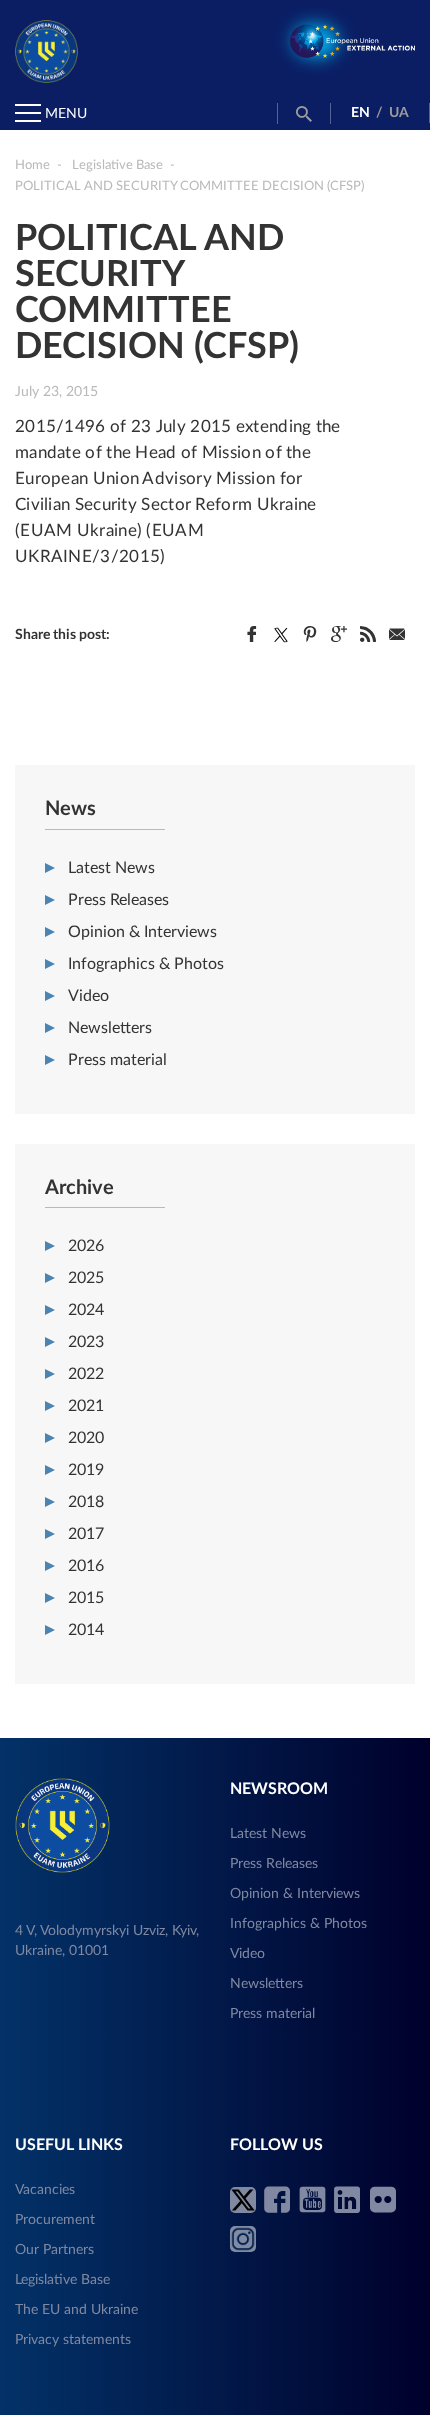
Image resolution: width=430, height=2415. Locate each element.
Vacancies (45, 2190)
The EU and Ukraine (76, 2310)
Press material (117, 1060)
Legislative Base (62, 2280)
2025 (86, 1278)
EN (360, 113)
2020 (86, 1438)
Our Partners (54, 2250)
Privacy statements (73, 2340)
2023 (86, 1342)
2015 (86, 1598)
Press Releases (118, 900)
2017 (86, 1534)
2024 (86, 1310)
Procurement (55, 2220)
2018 (86, 1502)
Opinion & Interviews (142, 932)
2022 (86, 1374)
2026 (86, 1246)
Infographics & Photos (146, 964)
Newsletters (110, 1028)
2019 (86, 1470)
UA (399, 113)
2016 (86, 1566)
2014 (86, 1630)
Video (88, 996)
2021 (86, 1406)
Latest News (111, 868)
